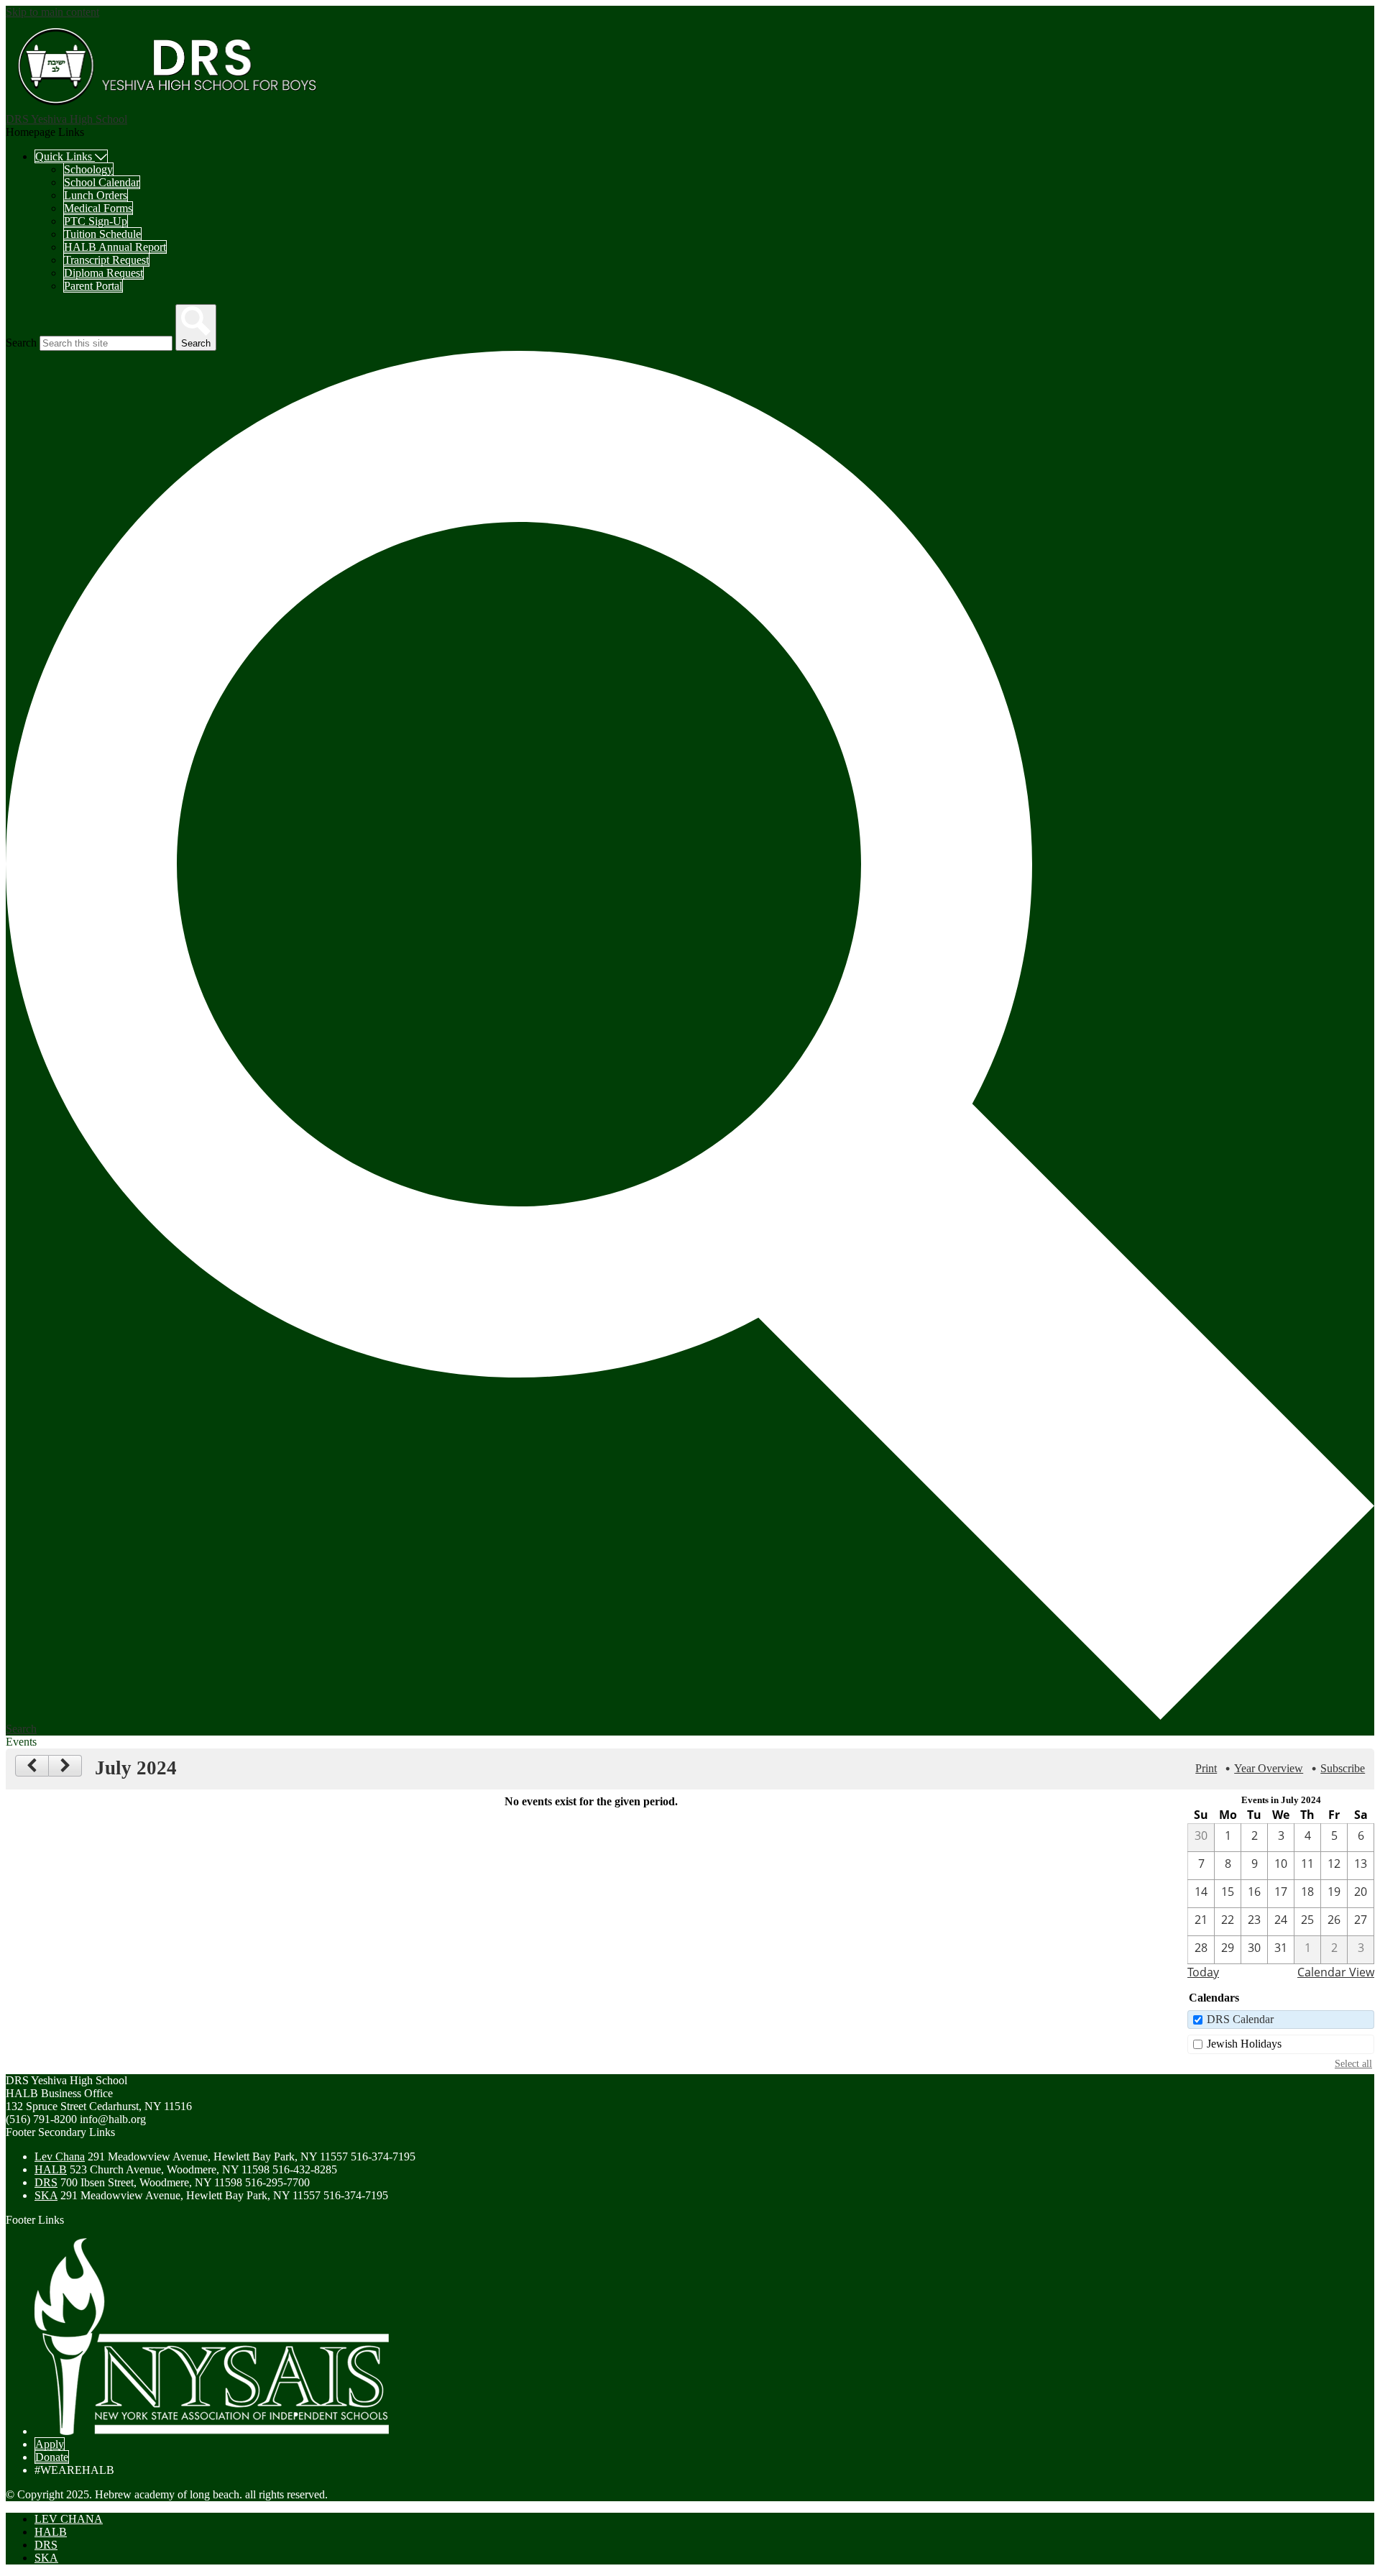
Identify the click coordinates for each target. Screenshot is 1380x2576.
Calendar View (1336, 1972)
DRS (46, 2182)
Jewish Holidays (1244, 2044)
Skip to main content (52, 12)
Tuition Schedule (102, 234)
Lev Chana (60, 2156)
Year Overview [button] (1269, 1768)
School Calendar (102, 182)
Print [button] (1206, 1768)
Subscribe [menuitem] (1343, 1768)
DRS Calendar (1240, 2019)
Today (1203, 1972)
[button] (71, 156)
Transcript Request (106, 260)
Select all (1353, 2063)
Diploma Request (103, 273)
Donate (52, 2457)
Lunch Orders (96, 195)
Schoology (88, 169)
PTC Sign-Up (96, 221)
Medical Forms (98, 208)
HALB (51, 2169)
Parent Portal (93, 286)
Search (21, 343)
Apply (50, 2444)
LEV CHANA (69, 2519)
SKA (46, 2195)
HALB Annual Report (115, 247)
